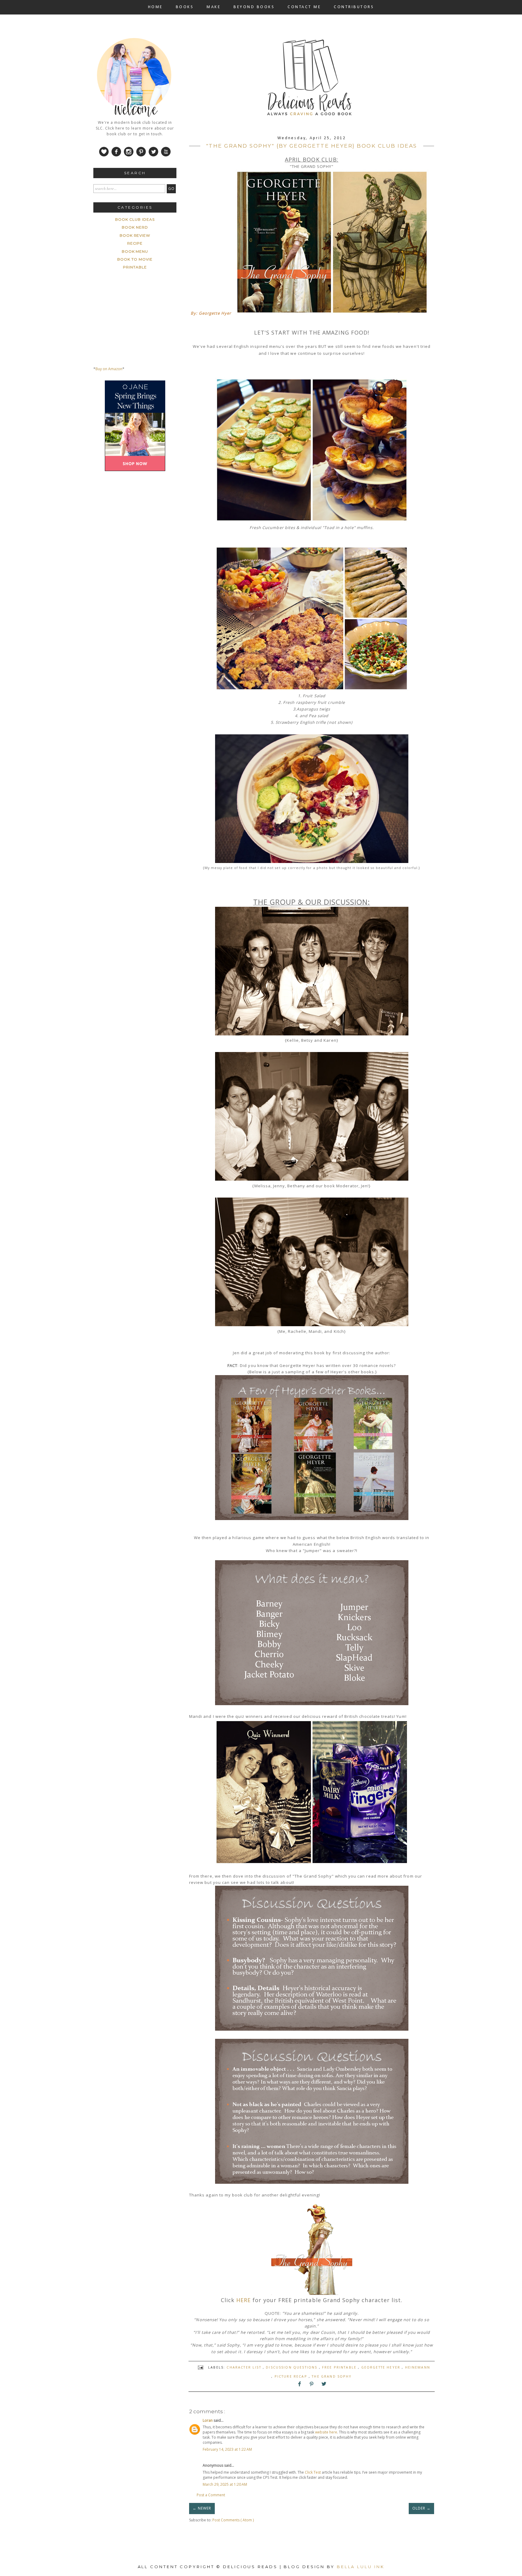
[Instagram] (128, 156)
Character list (245, 2367)
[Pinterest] (141, 156)
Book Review (135, 235)
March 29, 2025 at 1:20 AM (225, 2484)
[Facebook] (116, 156)
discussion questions (292, 2367)
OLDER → (421, 2508)
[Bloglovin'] (104, 156)
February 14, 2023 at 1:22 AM (227, 2449)
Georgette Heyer (382, 2367)
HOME (155, 7)
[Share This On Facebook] (300, 2385)
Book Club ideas (135, 219)
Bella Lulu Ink (361, 2567)
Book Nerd (135, 227)
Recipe (135, 243)
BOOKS (185, 7)
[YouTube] (165, 156)
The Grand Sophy (332, 2376)
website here (326, 2432)
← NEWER (202, 2508)
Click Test (313, 2472)
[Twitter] (153, 156)
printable (135, 267)
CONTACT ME (304, 7)
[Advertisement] (139, 519)
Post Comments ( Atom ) (233, 2520)
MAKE (214, 7)
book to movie (135, 259)
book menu (135, 251)
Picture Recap (292, 2376)
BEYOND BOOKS (254, 7)
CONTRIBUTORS (354, 7)
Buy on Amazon (109, 369)
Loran (208, 2420)
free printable (340, 2367)
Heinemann (418, 2367)
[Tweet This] (324, 2385)
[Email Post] (201, 2367)
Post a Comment (211, 2495)
